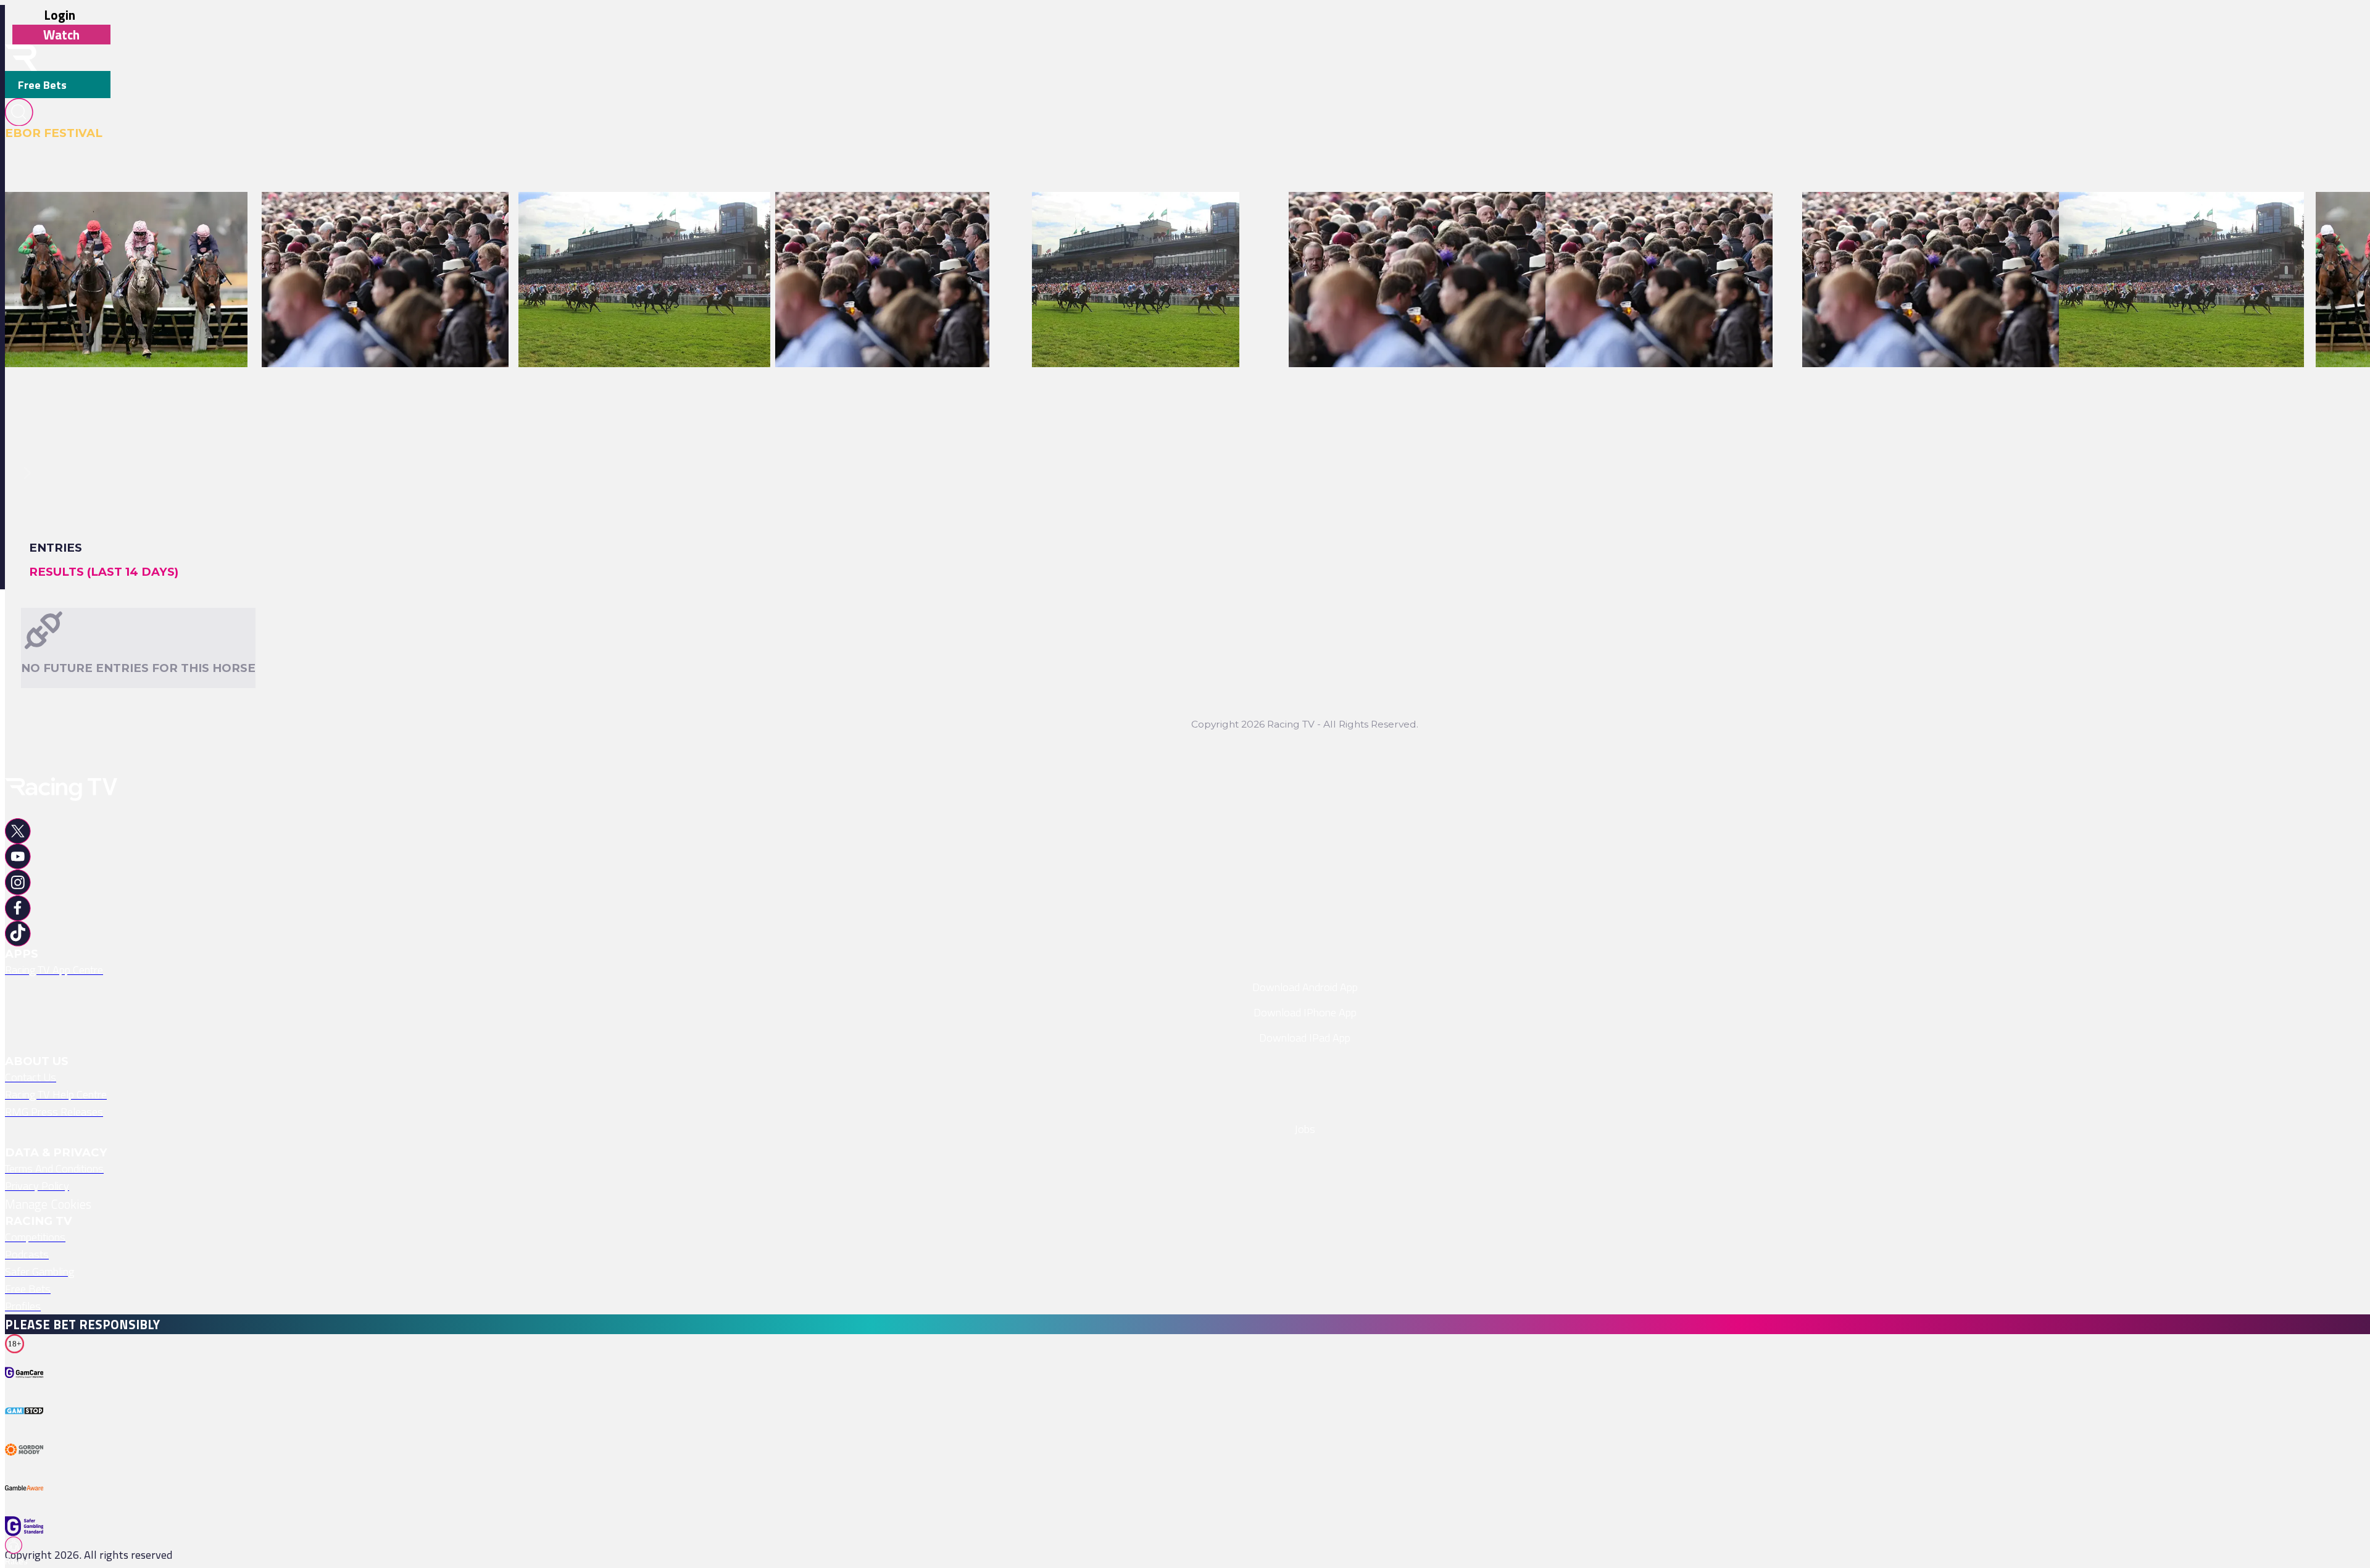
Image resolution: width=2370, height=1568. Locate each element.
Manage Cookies (48, 1204)
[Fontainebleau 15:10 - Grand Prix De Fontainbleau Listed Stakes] (1448, 220)
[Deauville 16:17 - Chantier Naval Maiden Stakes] (636, 220)
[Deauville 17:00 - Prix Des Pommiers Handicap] (2173, 220)
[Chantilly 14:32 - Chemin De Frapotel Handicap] (377, 220)
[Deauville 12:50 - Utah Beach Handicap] (1128, 220)
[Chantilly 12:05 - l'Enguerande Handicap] (874, 220)
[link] (126, 220)
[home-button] (21, 58)
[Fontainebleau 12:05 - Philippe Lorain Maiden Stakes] (1934, 220)
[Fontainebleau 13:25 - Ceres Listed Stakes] (1651, 220)
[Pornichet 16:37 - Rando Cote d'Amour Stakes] (118, 220)
